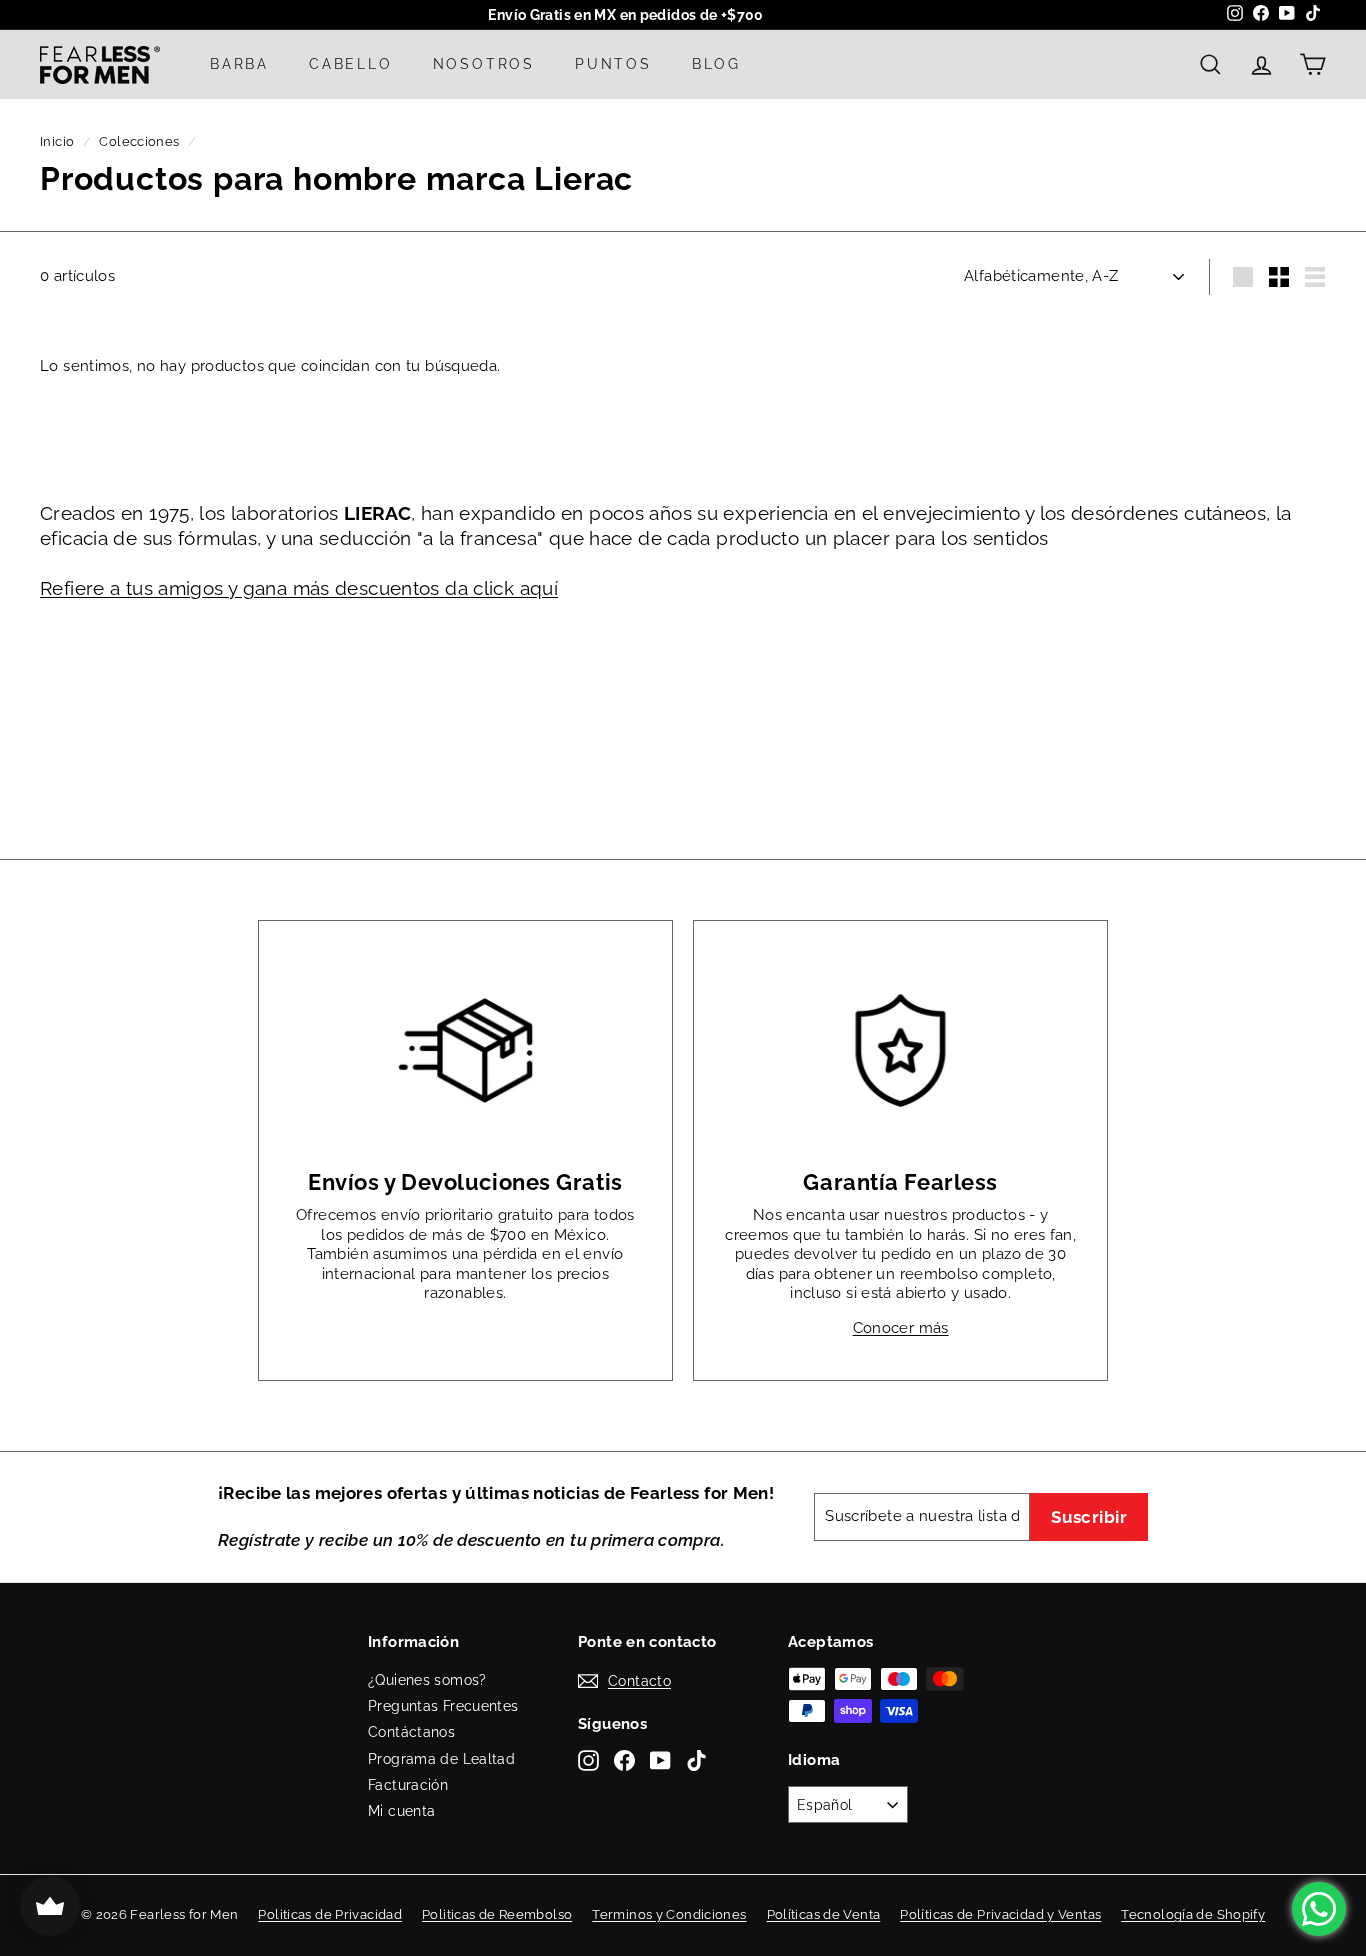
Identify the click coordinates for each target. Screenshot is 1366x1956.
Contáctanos (411, 1732)
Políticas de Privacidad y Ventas (1000, 1914)
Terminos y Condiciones (669, 1914)
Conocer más (901, 1328)
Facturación (408, 1785)
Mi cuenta (401, 1811)
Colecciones (139, 141)
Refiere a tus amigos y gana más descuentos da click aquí (299, 588)
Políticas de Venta (824, 1914)
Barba (239, 64)
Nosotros (484, 64)
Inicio (57, 141)
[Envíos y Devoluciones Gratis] (465, 1050)
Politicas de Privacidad (330, 1914)
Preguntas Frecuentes (443, 1706)
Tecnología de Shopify (1193, 1914)
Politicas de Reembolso (497, 1914)
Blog (716, 64)
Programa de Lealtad (441, 1759)
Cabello (351, 64)
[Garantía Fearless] (900, 1050)
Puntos (613, 64)
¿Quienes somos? (427, 1680)
